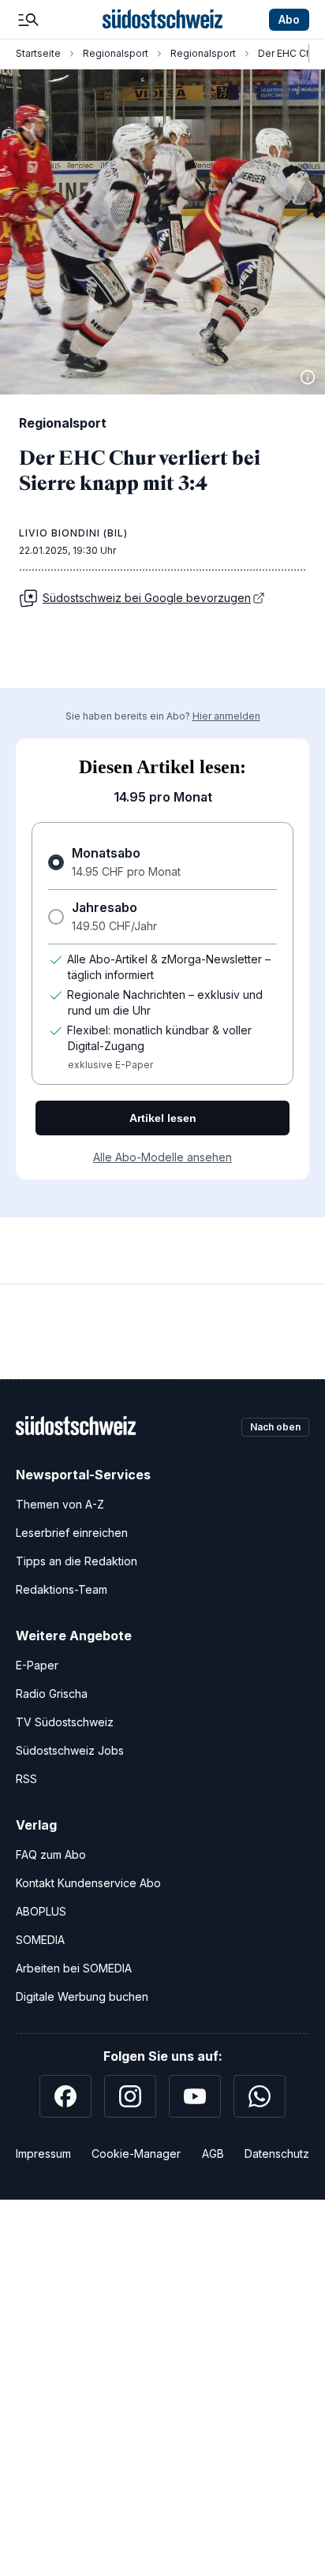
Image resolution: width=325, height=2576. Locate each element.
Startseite (38, 53)
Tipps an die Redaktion (77, 1561)
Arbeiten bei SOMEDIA (74, 1968)
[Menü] (28, 20)
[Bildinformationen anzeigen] (308, 377)
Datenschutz (277, 2154)
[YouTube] (195, 2096)
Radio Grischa (52, 1694)
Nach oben (275, 1427)
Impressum (43, 2154)
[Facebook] (65, 2096)
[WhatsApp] (260, 2096)
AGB (213, 2154)
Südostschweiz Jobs (70, 1750)
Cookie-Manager (136, 2154)
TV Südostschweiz (65, 1722)
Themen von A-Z (60, 1504)
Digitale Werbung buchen (82, 1996)
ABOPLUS (41, 1911)
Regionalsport (116, 53)
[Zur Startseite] (162, 20)
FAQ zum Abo (51, 1854)
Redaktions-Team (62, 1589)
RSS (26, 1779)
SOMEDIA (40, 1940)
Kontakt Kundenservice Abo (88, 1883)
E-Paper (37, 1665)
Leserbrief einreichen (72, 1533)
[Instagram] (130, 2096)
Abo (289, 19)
